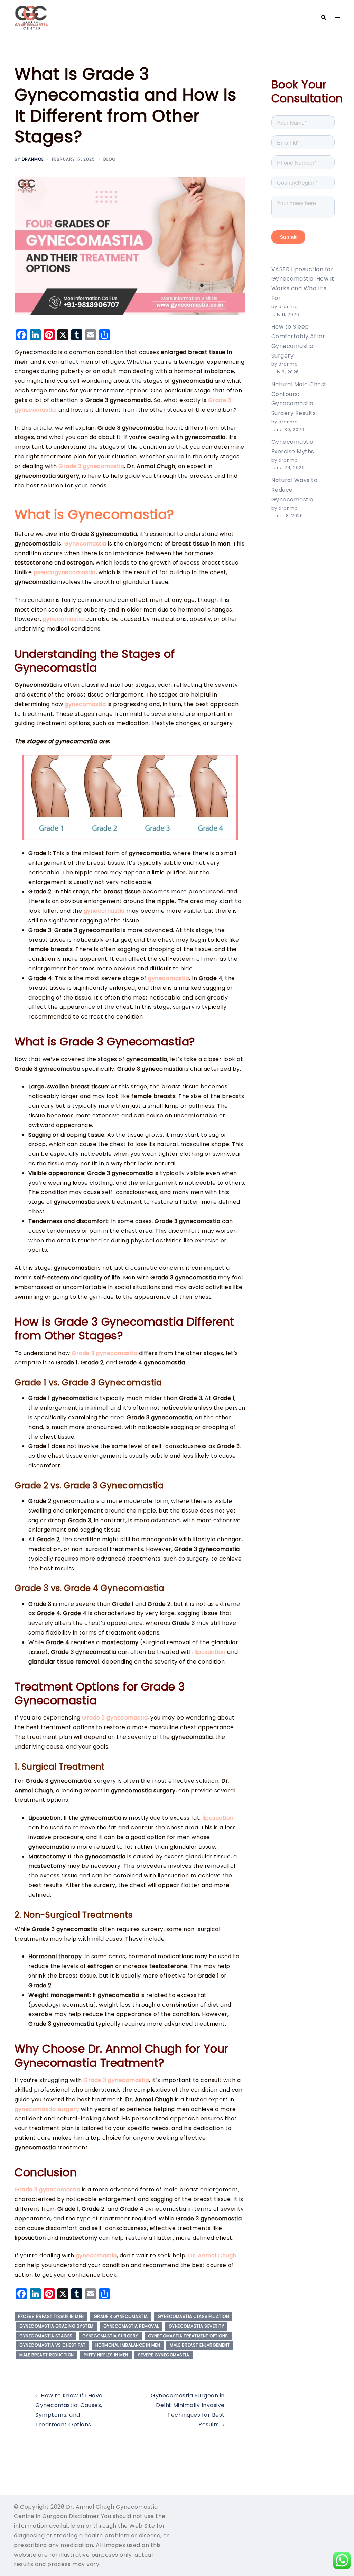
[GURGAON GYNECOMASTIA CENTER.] (31, 17)
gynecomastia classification (193, 2316)
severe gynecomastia (164, 2355)
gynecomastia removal (131, 2326)
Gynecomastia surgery (110, 2336)
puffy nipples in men (106, 2355)
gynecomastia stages (46, 2336)
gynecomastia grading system (57, 2326)
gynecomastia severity (197, 2326)
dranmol (33, 159)
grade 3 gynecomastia (121, 2316)
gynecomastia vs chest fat (53, 2345)
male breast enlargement (200, 2345)
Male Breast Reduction (47, 2355)
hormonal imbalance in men (128, 2345)
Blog (110, 159)
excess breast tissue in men (51, 2316)
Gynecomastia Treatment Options (188, 2336)
